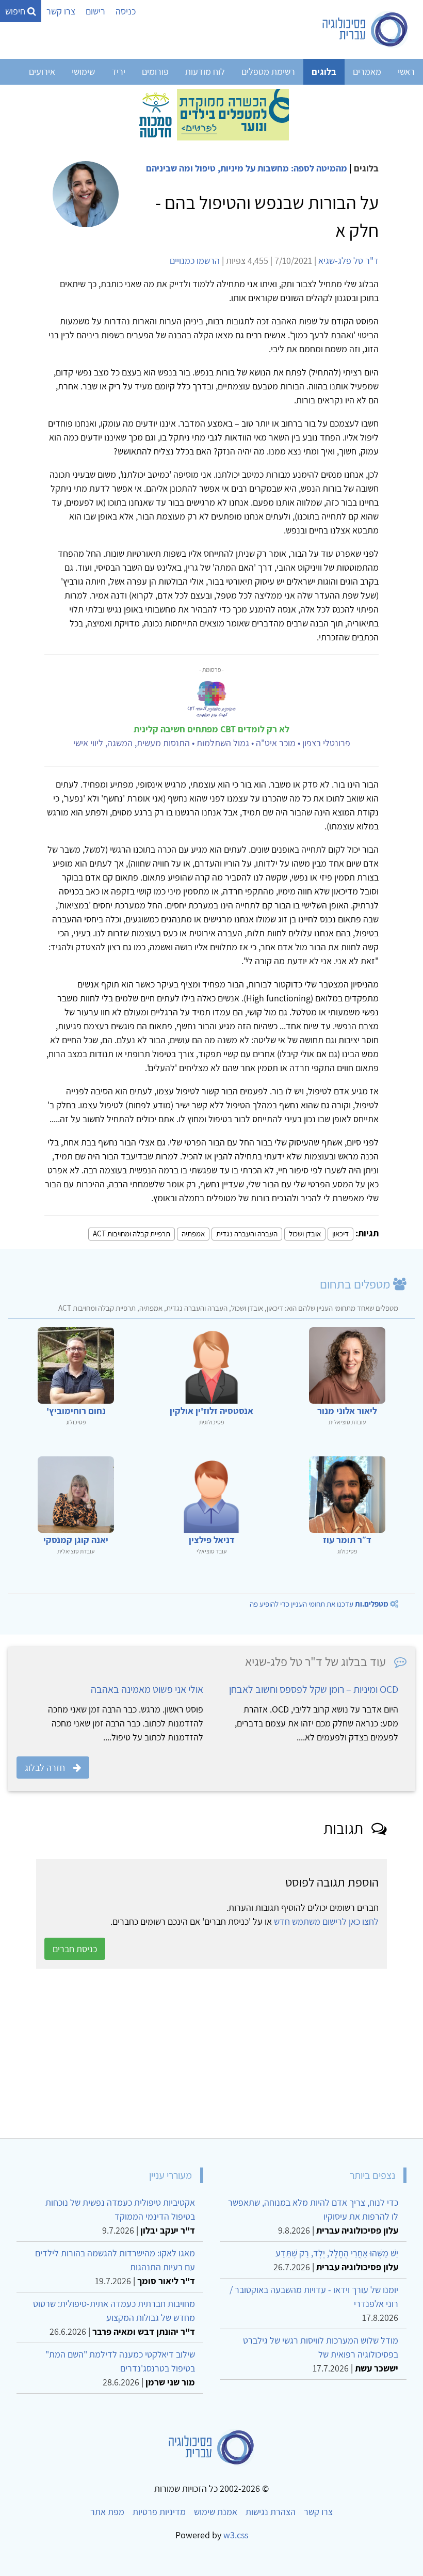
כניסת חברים (75, 1949)
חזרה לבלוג (45, 1768)
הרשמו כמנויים (195, 261)
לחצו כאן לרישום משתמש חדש (326, 1921)
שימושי (83, 72)
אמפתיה (193, 1234)
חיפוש (16, 11)
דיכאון (340, 1234)
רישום (95, 11)
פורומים (155, 72)
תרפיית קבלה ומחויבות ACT (132, 1234)
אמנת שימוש (216, 2512)
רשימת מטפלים (268, 72)
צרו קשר (61, 11)
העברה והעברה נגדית (247, 1234)
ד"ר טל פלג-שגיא (348, 261)
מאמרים (367, 72)
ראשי (406, 72)
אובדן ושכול (305, 1234)
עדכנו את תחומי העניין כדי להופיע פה (319, 1604)
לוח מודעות (205, 72)
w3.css (236, 2535)
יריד (118, 72)
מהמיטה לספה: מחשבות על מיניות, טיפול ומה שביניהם (247, 168)
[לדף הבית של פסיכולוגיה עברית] (365, 29)
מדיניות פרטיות (159, 2512)
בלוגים (324, 72)
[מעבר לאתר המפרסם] (211, 114)
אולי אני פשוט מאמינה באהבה (147, 1689)
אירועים (42, 72)
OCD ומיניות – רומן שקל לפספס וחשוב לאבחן (314, 1689)
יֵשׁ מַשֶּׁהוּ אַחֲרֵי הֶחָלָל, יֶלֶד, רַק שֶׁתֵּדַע (337, 2253)
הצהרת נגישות (271, 2512)
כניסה (126, 11)
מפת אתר (107, 2512)
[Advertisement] (211, 2053)
